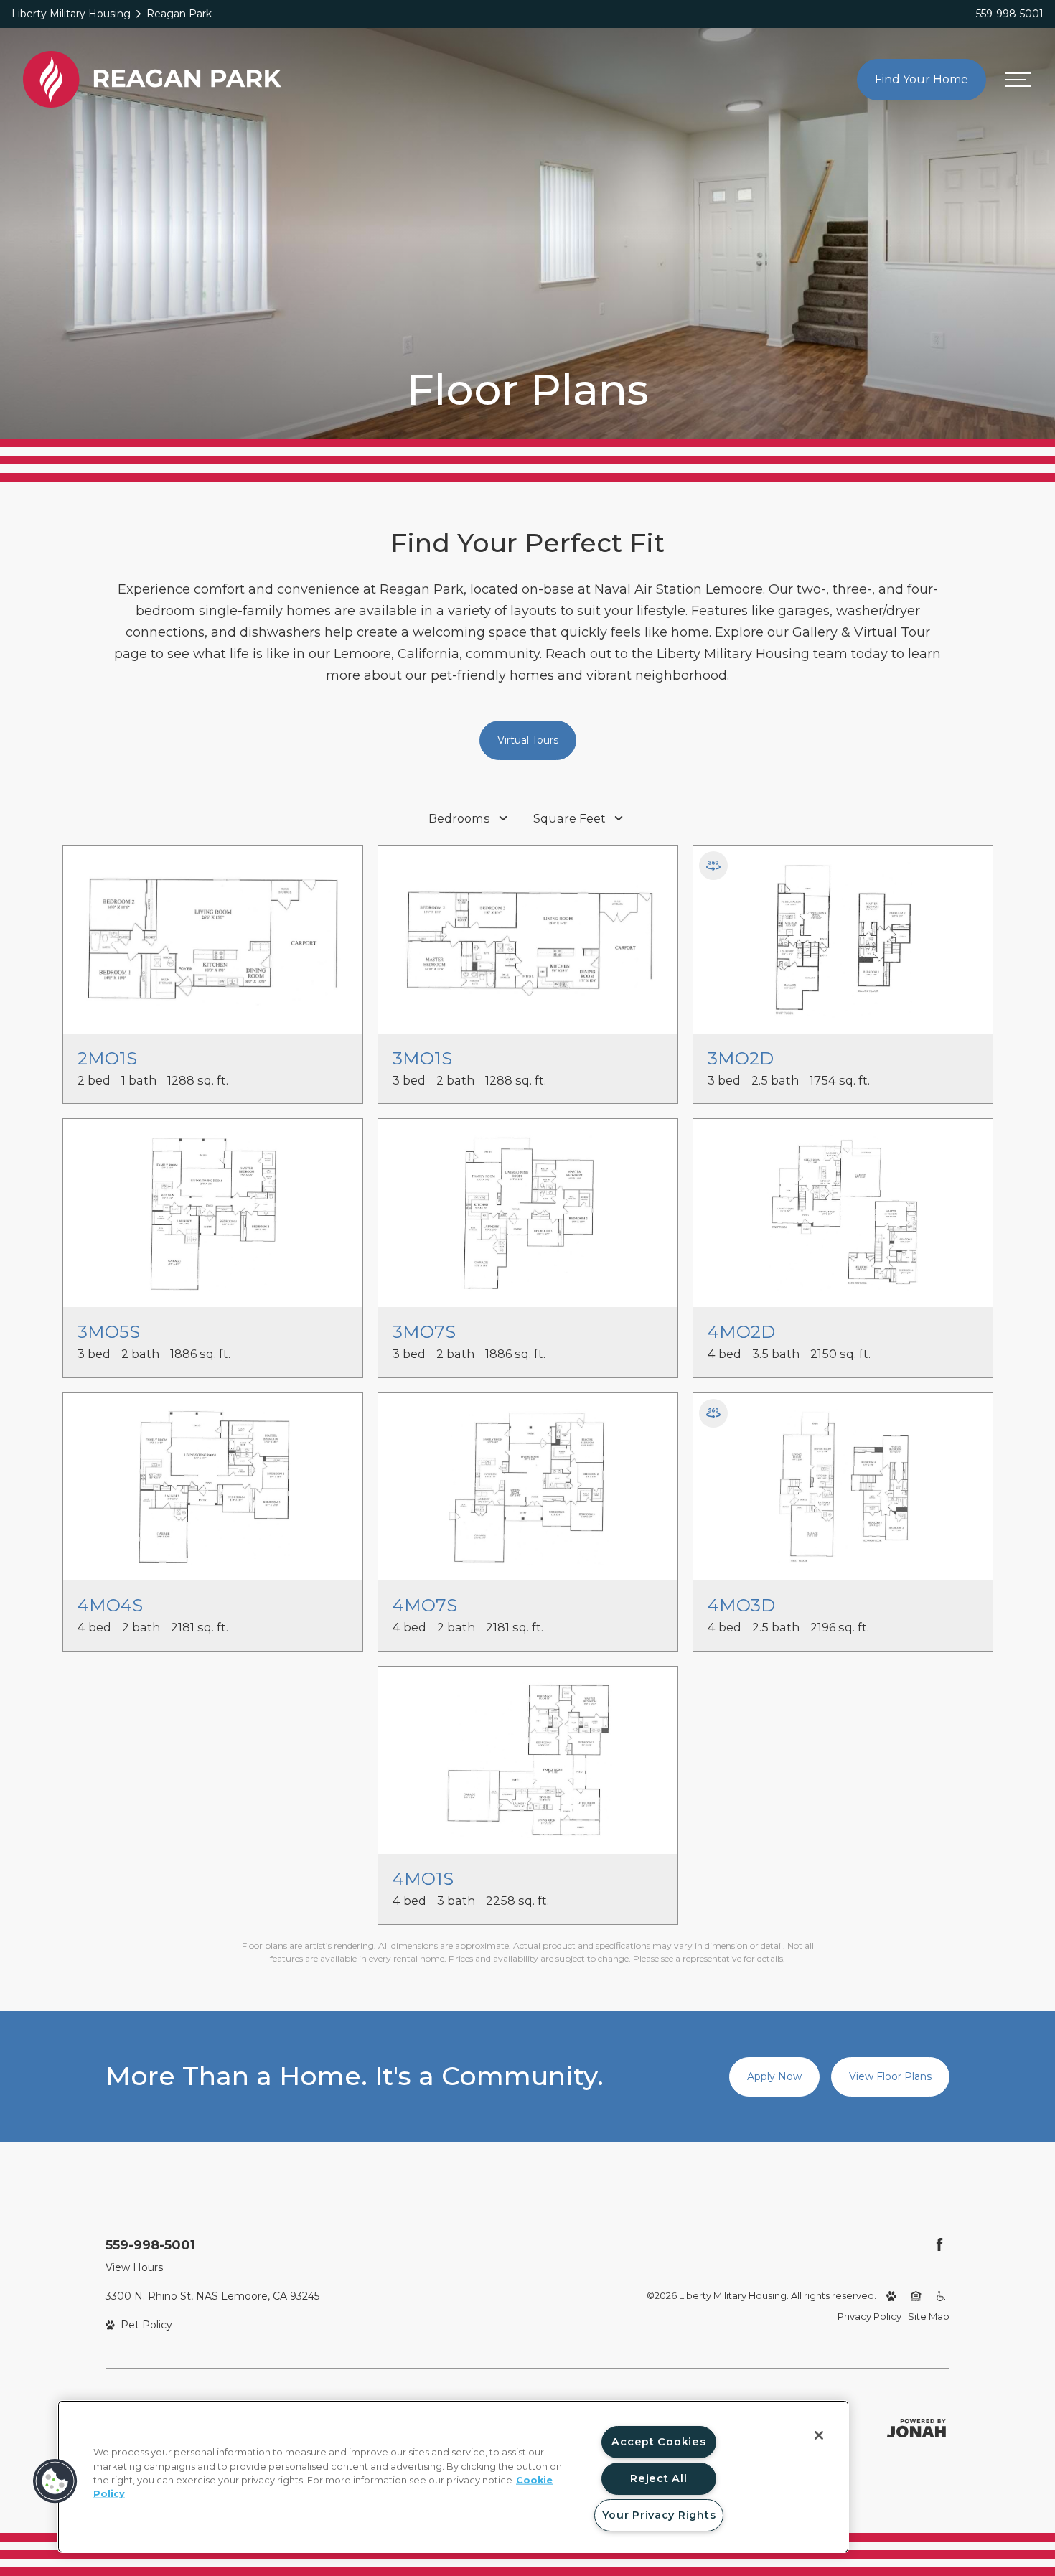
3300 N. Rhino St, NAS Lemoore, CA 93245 (212, 2296)
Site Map (929, 2316)
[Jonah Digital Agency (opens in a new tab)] (916, 2428)
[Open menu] (1018, 80)
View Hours (134, 2267)
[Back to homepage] (152, 79)
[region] (453, 2477)
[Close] (819, 2435)
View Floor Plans (890, 2076)
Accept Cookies (658, 2442)
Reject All (658, 2478)
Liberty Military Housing (71, 14)
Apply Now (774, 2076)
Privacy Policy (869, 2316)
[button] (55, 2481)
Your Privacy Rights (659, 2515)
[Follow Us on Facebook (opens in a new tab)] (939, 2244)
